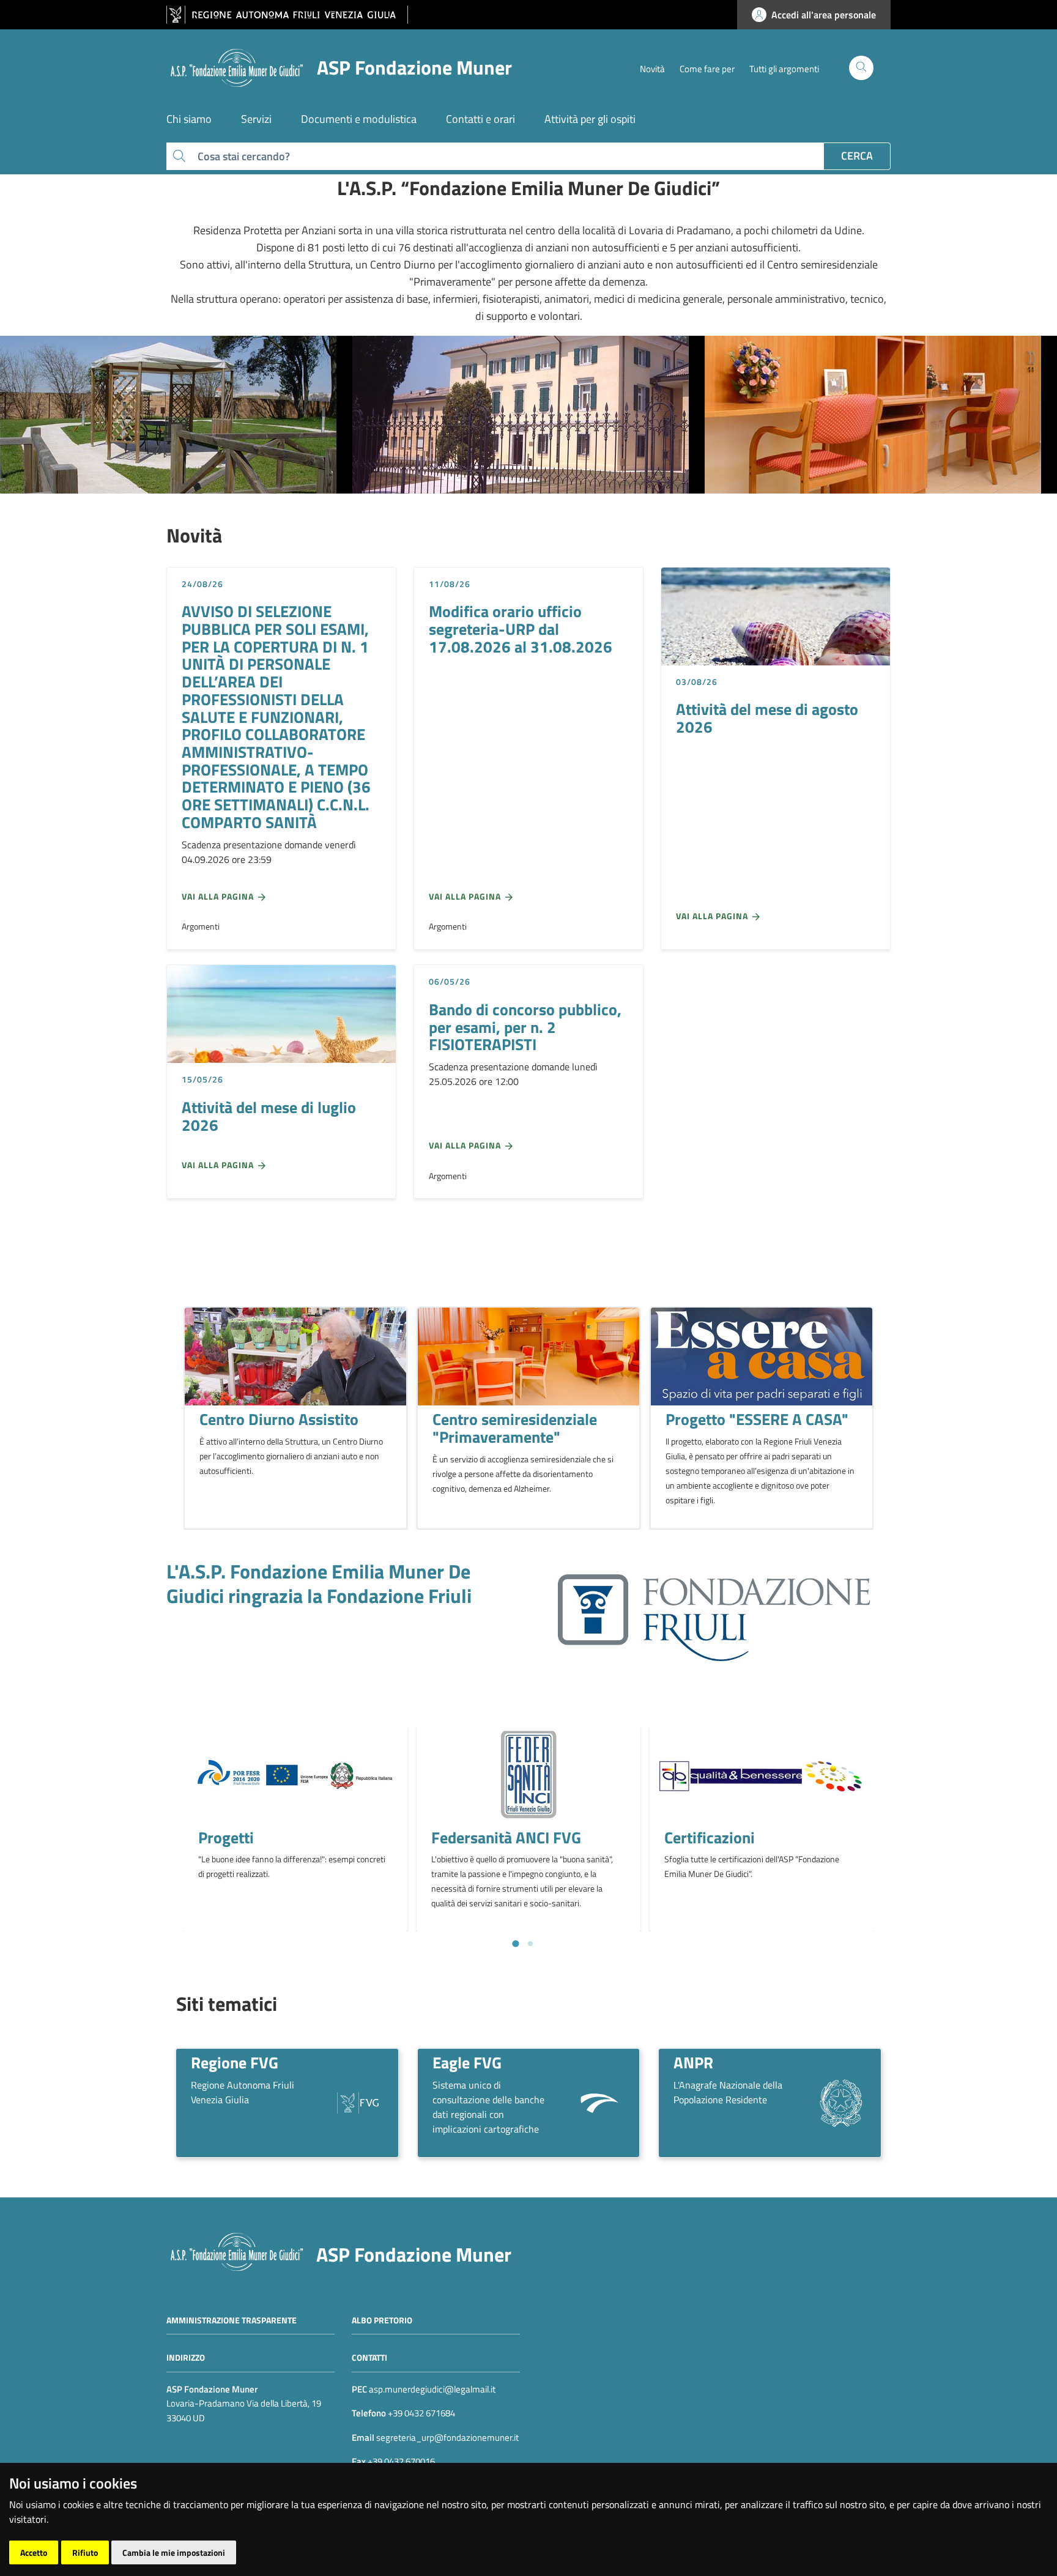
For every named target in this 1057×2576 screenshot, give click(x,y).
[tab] (515, 1944)
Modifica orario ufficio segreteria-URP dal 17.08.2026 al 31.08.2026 (521, 628)
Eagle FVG (467, 2062)
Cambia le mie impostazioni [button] (174, 2552)
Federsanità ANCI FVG (506, 1837)
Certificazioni (710, 1837)
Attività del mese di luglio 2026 (269, 1116)
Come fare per (707, 69)
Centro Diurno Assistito (279, 1419)
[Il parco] (176, 415)
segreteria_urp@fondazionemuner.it (447, 2437)
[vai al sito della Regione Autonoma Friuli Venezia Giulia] (287, 15)
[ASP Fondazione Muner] (237, 2250)
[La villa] (528, 415)
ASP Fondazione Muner (414, 2254)
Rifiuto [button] (85, 2552)
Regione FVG (235, 2062)
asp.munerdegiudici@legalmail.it (432, 2389)
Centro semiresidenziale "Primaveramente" (515, 1428)
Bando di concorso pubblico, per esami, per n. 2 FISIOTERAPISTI (525, 1027)
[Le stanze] (881, 415)
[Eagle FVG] (599, 2102)
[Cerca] (861, 68)
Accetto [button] (34, 2552)
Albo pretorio (382, 2319)
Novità (652, 69)
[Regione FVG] (358, 2102)
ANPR (693, 2062)
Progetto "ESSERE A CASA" (757, 1419)
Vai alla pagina (219, 896)
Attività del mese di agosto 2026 (767, 718)
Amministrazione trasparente (232, 2319)
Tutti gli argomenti (784, 69)
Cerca (857, 156)
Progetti (226, 1837)
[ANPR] (841, 2102)
